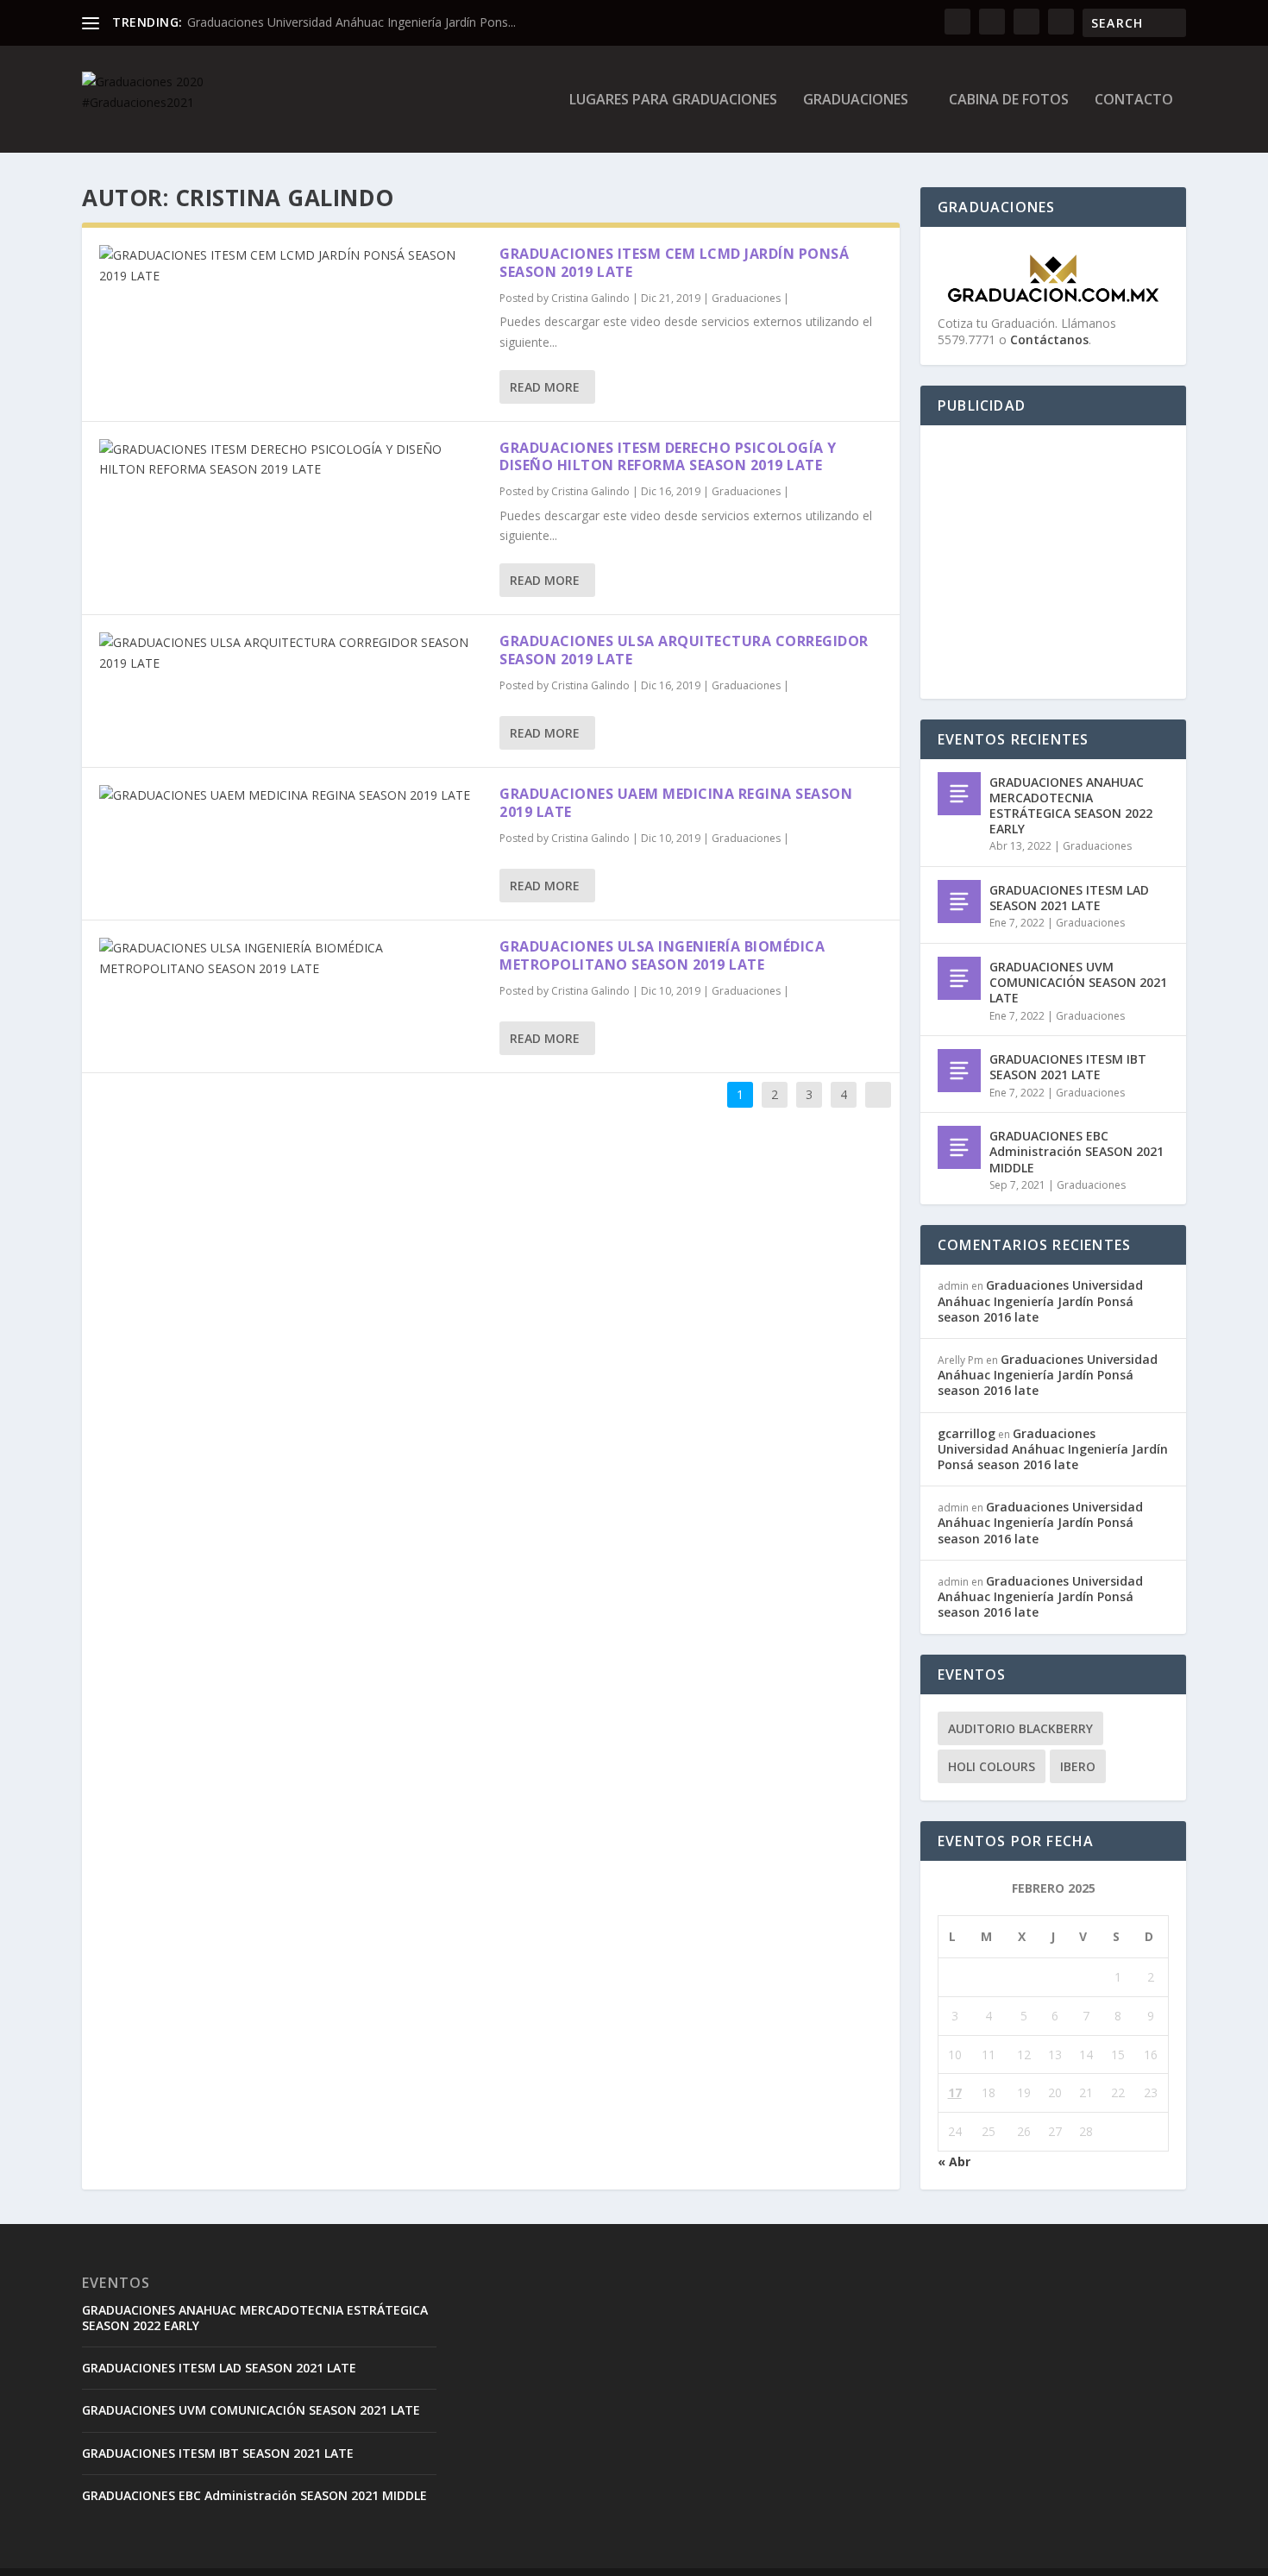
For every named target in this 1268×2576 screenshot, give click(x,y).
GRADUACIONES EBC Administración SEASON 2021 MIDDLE (1077, 1151)
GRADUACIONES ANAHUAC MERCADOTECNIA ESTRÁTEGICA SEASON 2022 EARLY (1071, 806)
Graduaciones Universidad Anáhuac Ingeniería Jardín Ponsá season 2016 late (1040, 1301)
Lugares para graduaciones (673, 101)
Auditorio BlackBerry (1020, 1728)
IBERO (1078, 1766)
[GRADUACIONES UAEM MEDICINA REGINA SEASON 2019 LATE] (291, 795)
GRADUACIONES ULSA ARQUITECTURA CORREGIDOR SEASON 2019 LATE (684, 650)
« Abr (954, 2161)
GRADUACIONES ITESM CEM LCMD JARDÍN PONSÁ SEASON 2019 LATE (674, 263)
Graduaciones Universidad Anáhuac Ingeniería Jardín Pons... (352, 22)
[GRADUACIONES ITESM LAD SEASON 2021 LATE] (959, 902)
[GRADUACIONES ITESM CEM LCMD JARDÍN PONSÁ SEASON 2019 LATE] (291, 266)
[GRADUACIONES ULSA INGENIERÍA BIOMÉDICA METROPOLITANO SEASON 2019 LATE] (291, 958)
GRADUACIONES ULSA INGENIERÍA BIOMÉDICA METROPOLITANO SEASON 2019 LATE (662, 955)
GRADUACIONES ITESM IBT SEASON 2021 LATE (1068, 1067)
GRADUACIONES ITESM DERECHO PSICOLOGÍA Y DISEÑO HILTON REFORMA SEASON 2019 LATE (668, 457)
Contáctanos (1049, 339)
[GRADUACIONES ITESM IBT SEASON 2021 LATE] (959, 1071)
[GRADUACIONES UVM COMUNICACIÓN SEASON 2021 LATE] (959, 978)
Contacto (1134, 101)
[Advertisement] (1078, 563)
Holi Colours (992, 1766)
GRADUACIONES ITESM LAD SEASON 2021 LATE (1069, 898)
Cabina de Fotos (1009, 101)
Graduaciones (856, 101)
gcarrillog (967, 1433)
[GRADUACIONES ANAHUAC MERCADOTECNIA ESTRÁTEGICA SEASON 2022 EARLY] (959, 794)
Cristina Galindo (590, 298)
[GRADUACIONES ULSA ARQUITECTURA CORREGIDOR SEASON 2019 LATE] (291, 653)
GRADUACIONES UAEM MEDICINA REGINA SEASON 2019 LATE (676, 803)
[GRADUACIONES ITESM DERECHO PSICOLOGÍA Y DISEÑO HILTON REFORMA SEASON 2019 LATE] (291, 460)
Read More (545, 387)
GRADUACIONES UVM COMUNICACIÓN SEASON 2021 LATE (1078, 982)
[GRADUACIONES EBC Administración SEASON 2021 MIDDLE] (959, 1147)
